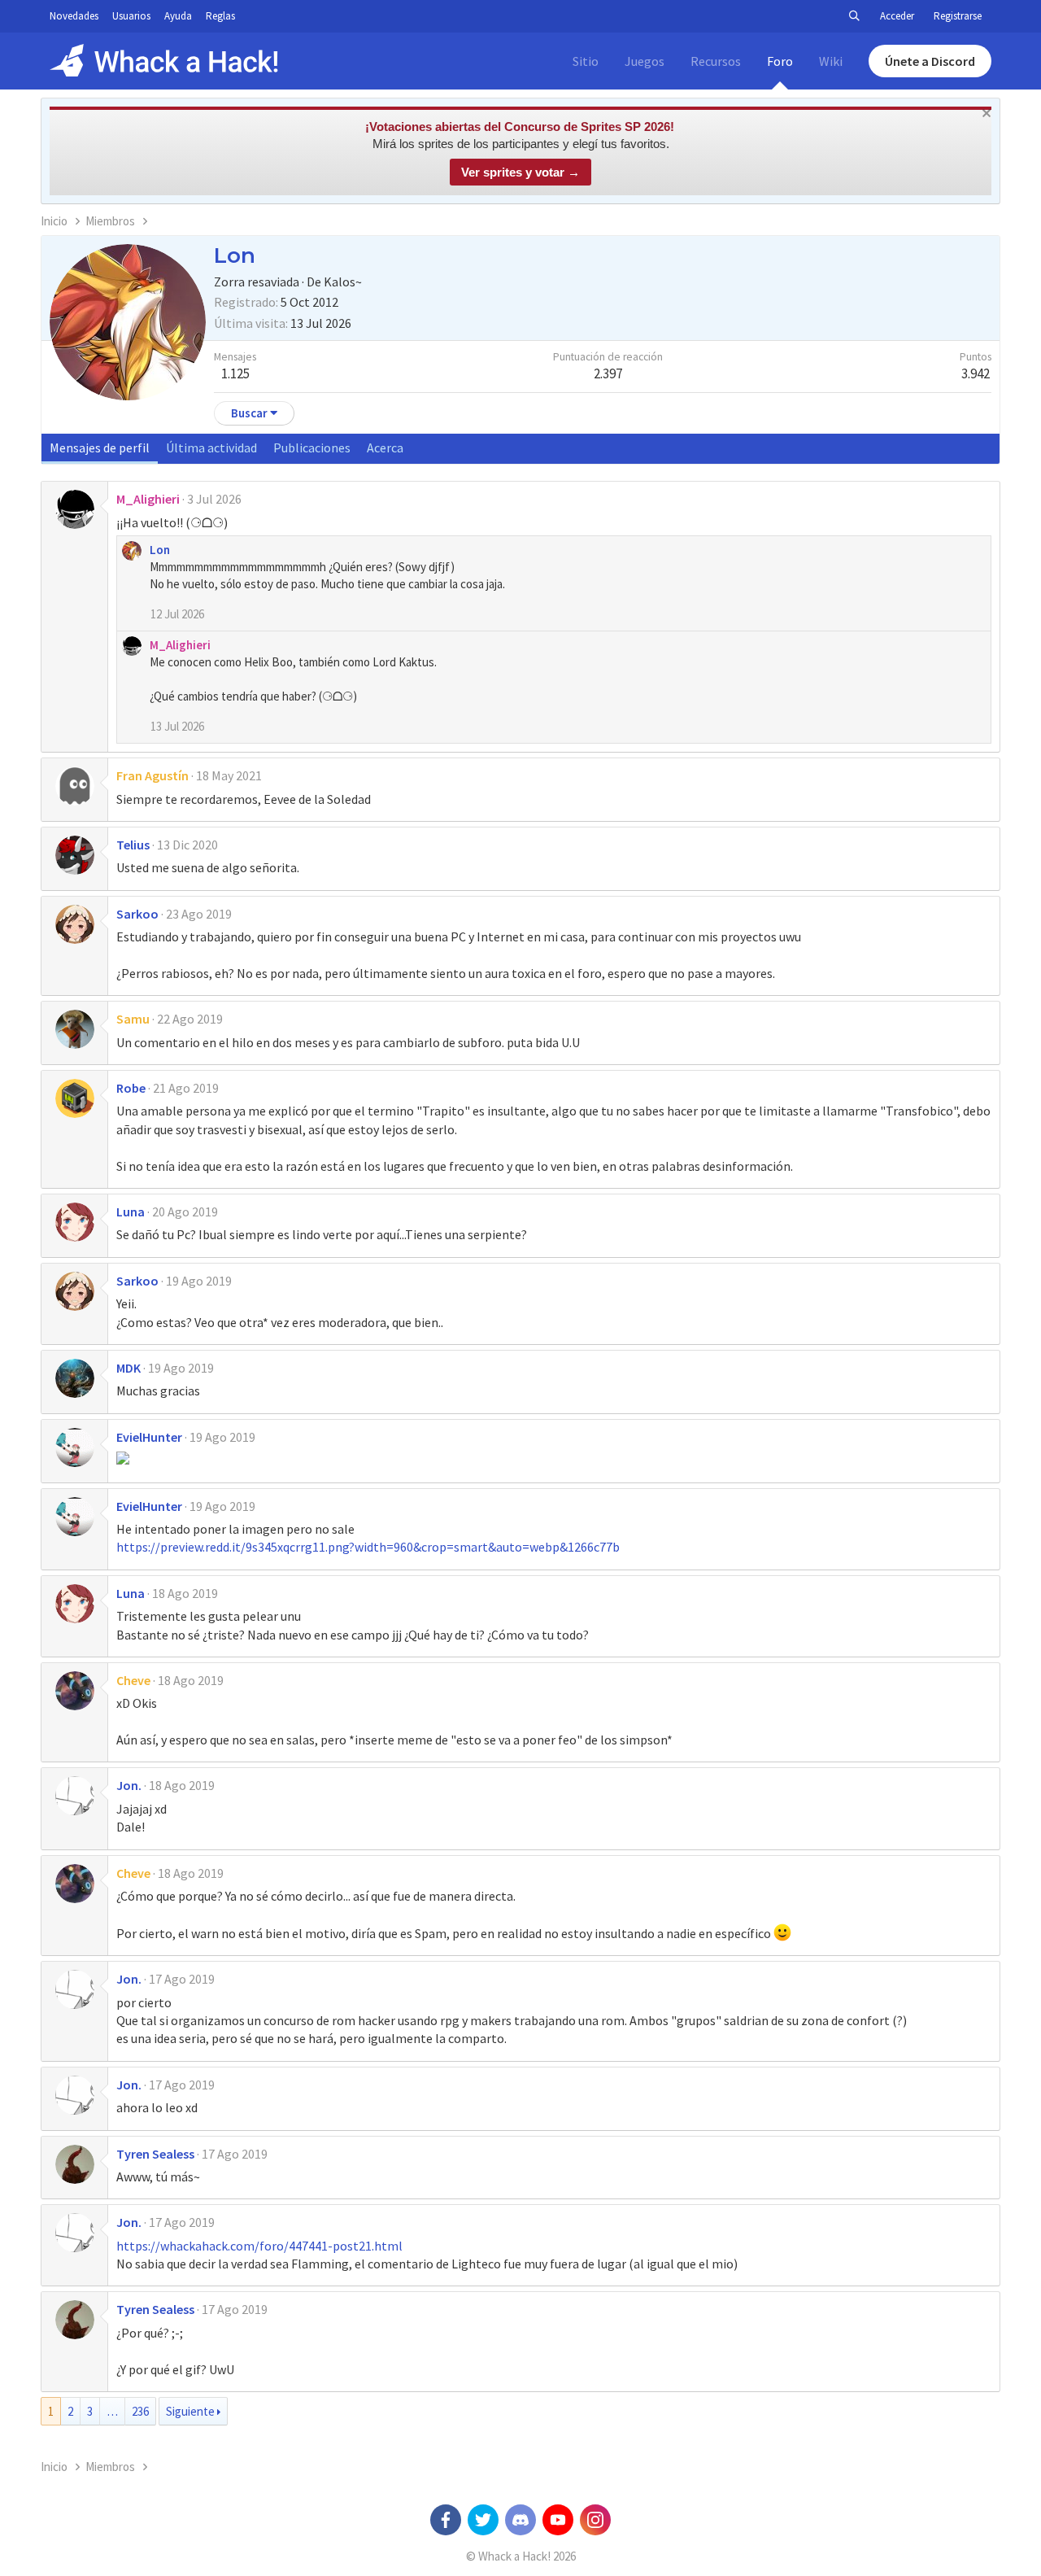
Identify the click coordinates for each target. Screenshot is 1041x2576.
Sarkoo (137, 914)
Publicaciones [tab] (312, 448)
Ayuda (178, 16)
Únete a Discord (930, 61)
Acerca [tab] (385, 448)
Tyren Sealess (155, 2154)
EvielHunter (149, 1437)
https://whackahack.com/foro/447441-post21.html (259, 2246)
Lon (160, 550)
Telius (133, 845)
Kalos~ (343, 282)
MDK (128, 1368)
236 (140, 2411)
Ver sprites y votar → (520, 172)
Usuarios (131, 16)
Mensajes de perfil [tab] (100, 448)
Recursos (716, 61)
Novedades (74, 16)
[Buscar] (854, 16)
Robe (131, 1088)
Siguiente (190, 2411)
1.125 (235, 373)
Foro (780, 61)
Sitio (586, 61)
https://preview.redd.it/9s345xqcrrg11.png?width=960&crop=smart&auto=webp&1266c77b (368, 1547)
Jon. (129, 1785)
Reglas (220, 16)
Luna (131, 1212)
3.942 (976, 373)
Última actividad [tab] (211, 448)
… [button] (112, 2411)
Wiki (831, 61)
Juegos (645, 61)
